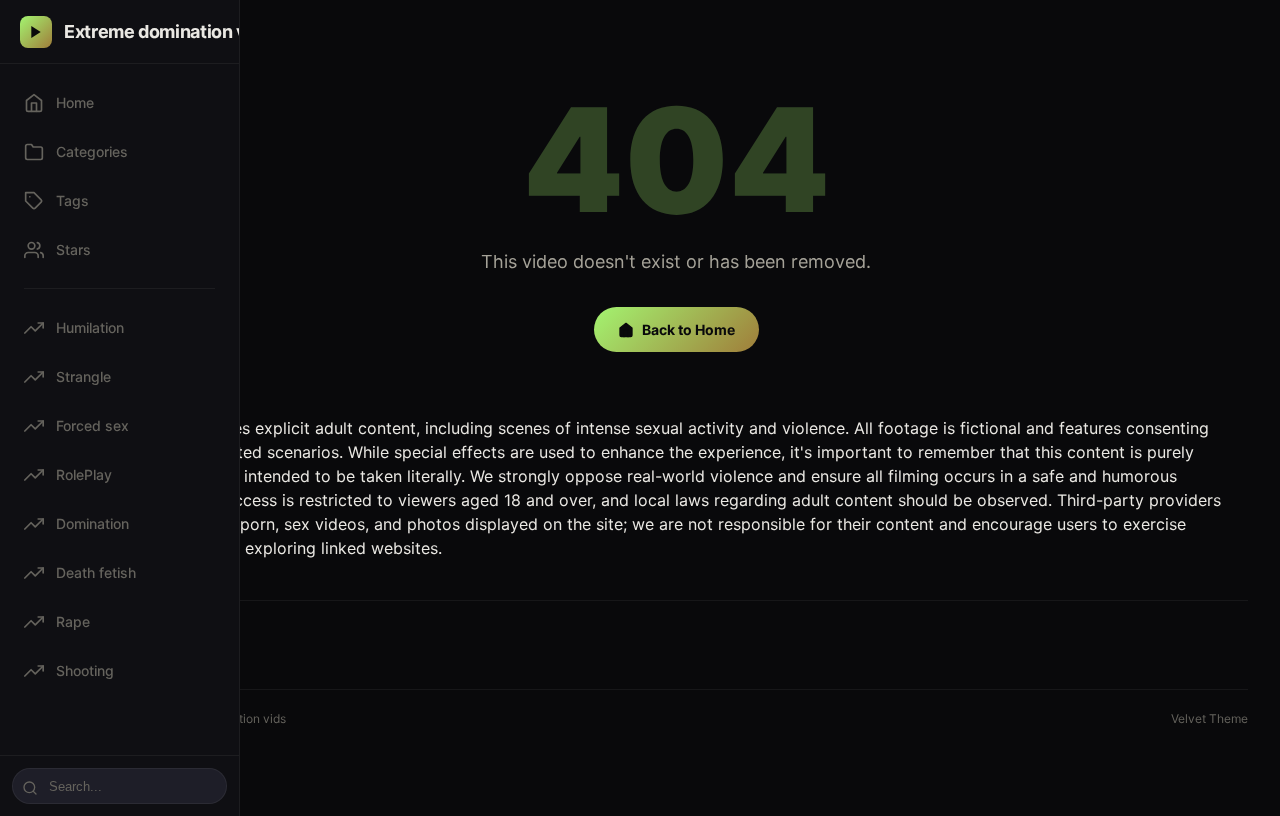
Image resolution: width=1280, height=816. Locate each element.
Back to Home (688, 329)
